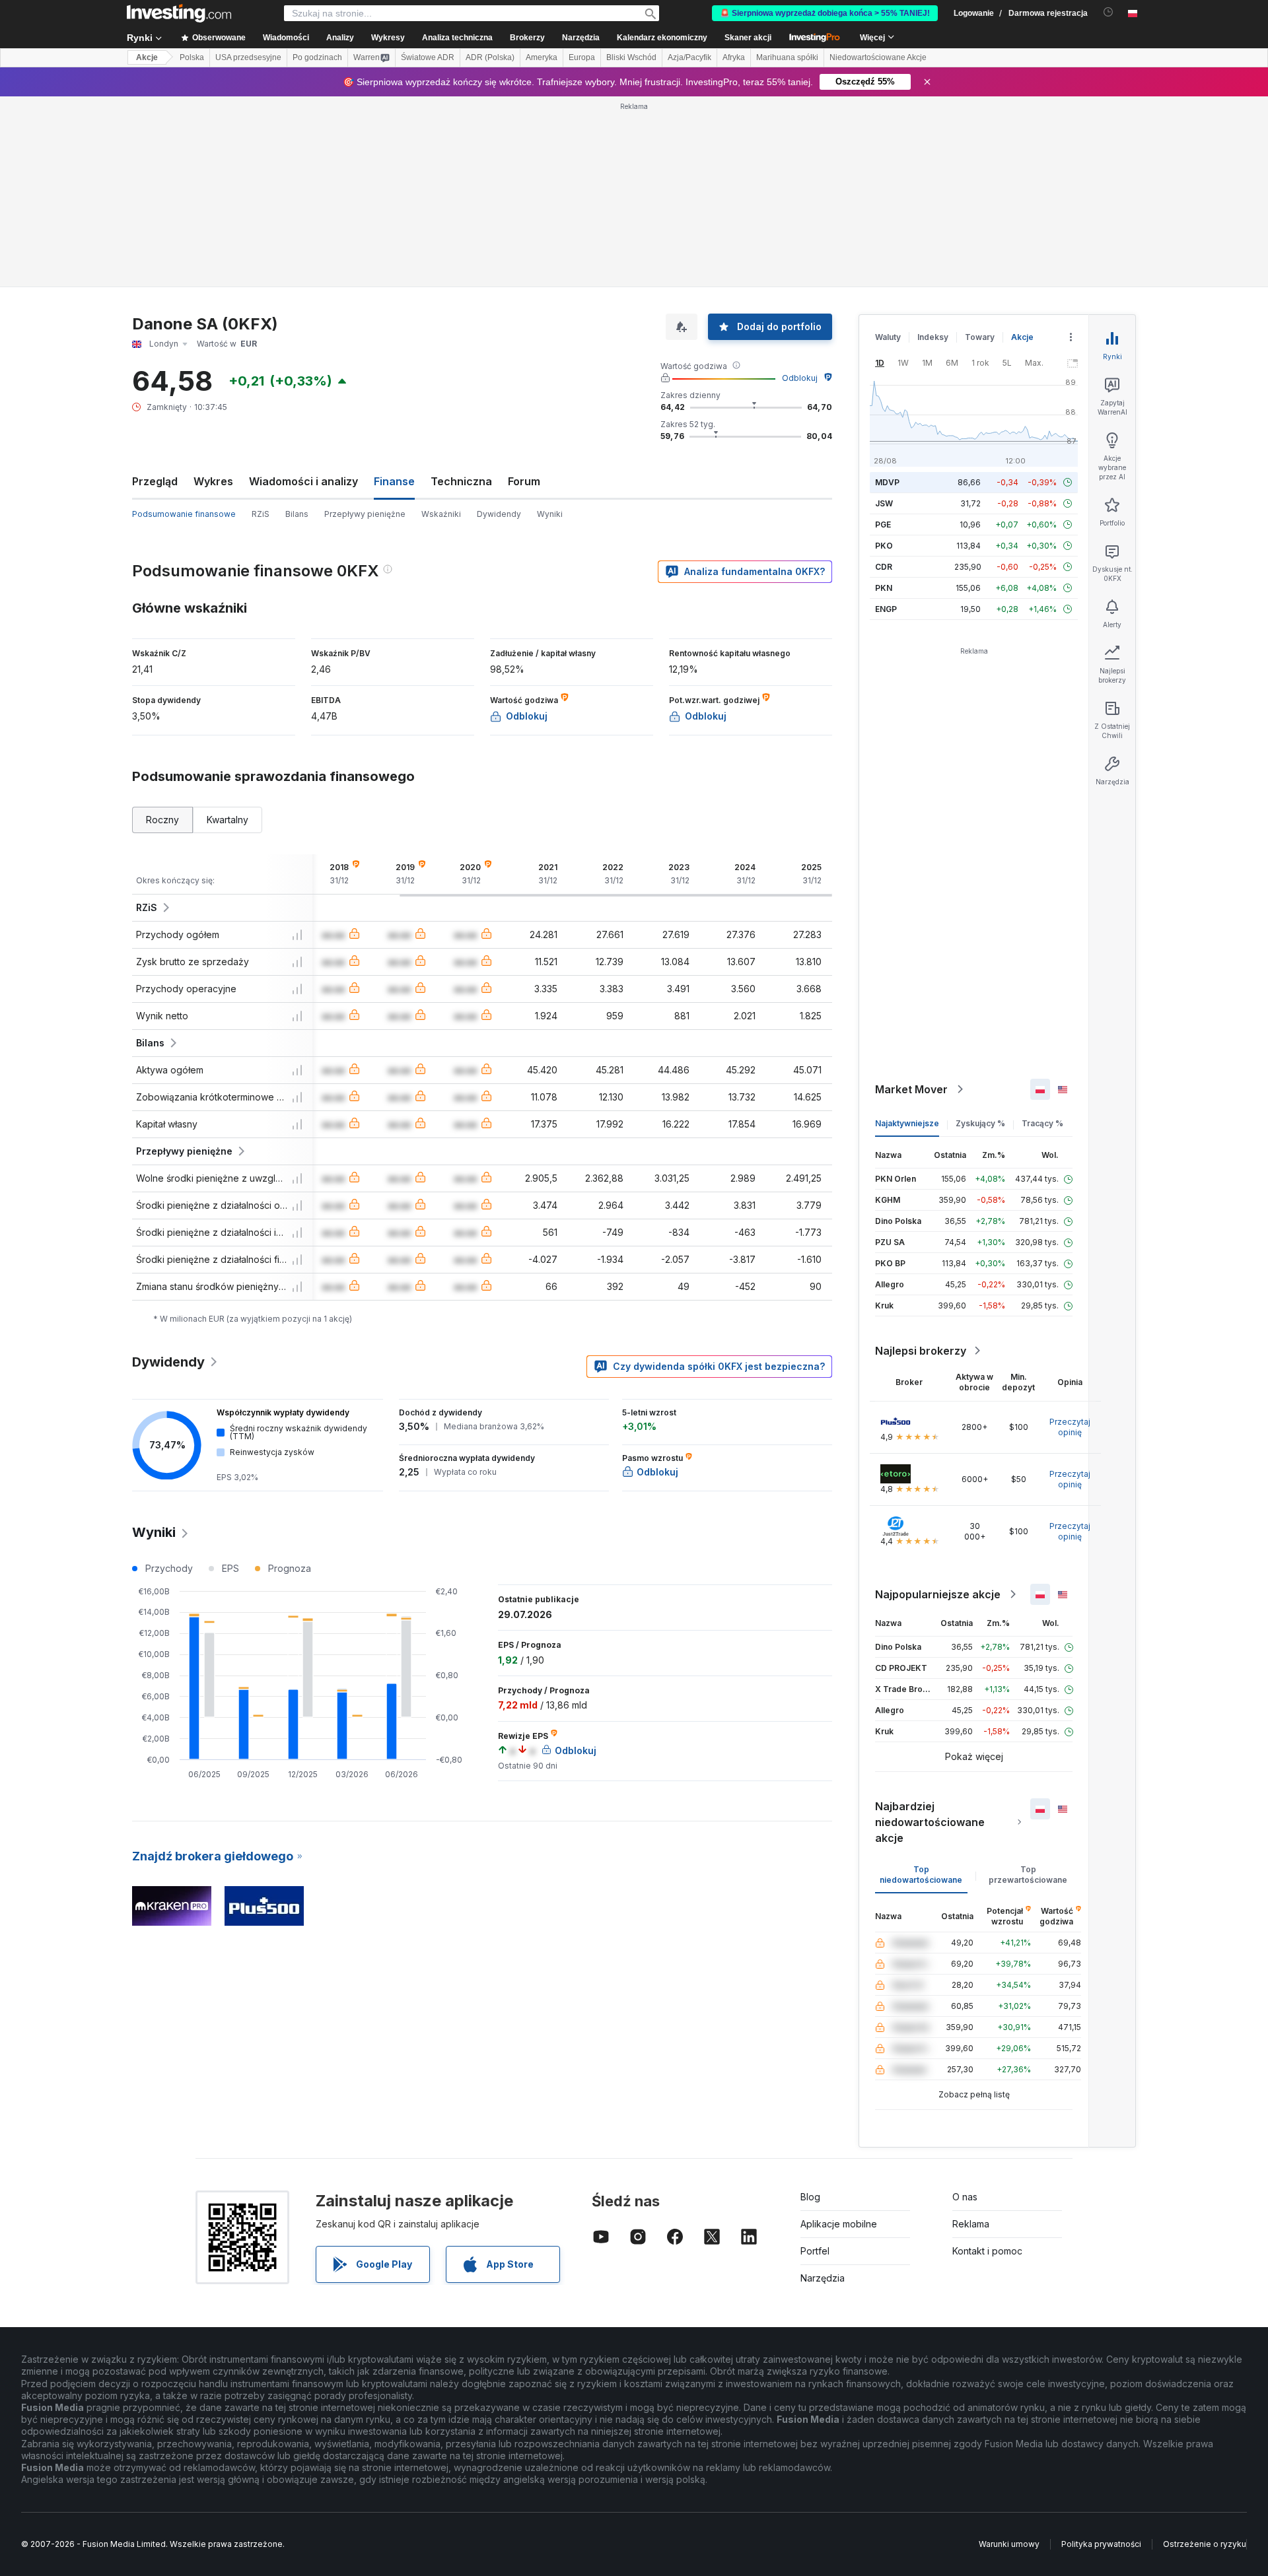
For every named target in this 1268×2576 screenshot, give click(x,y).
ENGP (886, 609)
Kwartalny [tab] (228, 820)
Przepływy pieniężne (365, 514)
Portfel (815, 2251)
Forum (524, 481)
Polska (192, 57)
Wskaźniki (441, 514)
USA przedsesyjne (248, 57)
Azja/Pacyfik (689, 57)
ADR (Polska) (490, 57)
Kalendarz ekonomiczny (662, 38)
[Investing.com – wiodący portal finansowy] (179, 13)
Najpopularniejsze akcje (938, 1594)
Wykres (213, 481)
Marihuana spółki (787, 57)
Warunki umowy (1009, 2544)
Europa (582, 57)
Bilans (297, 514)
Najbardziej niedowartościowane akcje (930, 1822)
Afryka (734, 57)
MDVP (887, 482)
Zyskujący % (980, 1123)
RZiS (261, 514)
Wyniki (550, 514)
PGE (883, 525)
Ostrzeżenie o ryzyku (1205, 2544)
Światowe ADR (428, 57)
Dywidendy (499, 514)
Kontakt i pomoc (987, 2251)
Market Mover (911, 1089)
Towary (980, 337)
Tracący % (1042, 1123)
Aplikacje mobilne (839, 2224)
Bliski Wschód (631, 57)
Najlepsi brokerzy (921, 1351)
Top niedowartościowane (921, 1875)
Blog (810, 2197)
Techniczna (461, 481)
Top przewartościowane (1028, 1875)
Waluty (888, 337)
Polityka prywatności (1101, 2544)
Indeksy (933, 337)
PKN (884, 588)
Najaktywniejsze (907, 1123)
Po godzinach (317, 57)
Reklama (971, 2224)
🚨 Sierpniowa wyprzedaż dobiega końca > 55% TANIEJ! (825, 13)
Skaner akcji (748, 38)
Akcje (147, 57)
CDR (884, 567)
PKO (884, 546)
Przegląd (155, 481)
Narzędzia (823, 2278)
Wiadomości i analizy (303, 481)
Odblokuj (800, 378)
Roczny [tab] (162, 820)
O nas (965, 2197)
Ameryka (542, 57)
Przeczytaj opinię (1070, 1427)
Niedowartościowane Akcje (878, 57)
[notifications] (1109, 12)
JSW (884, 503)
